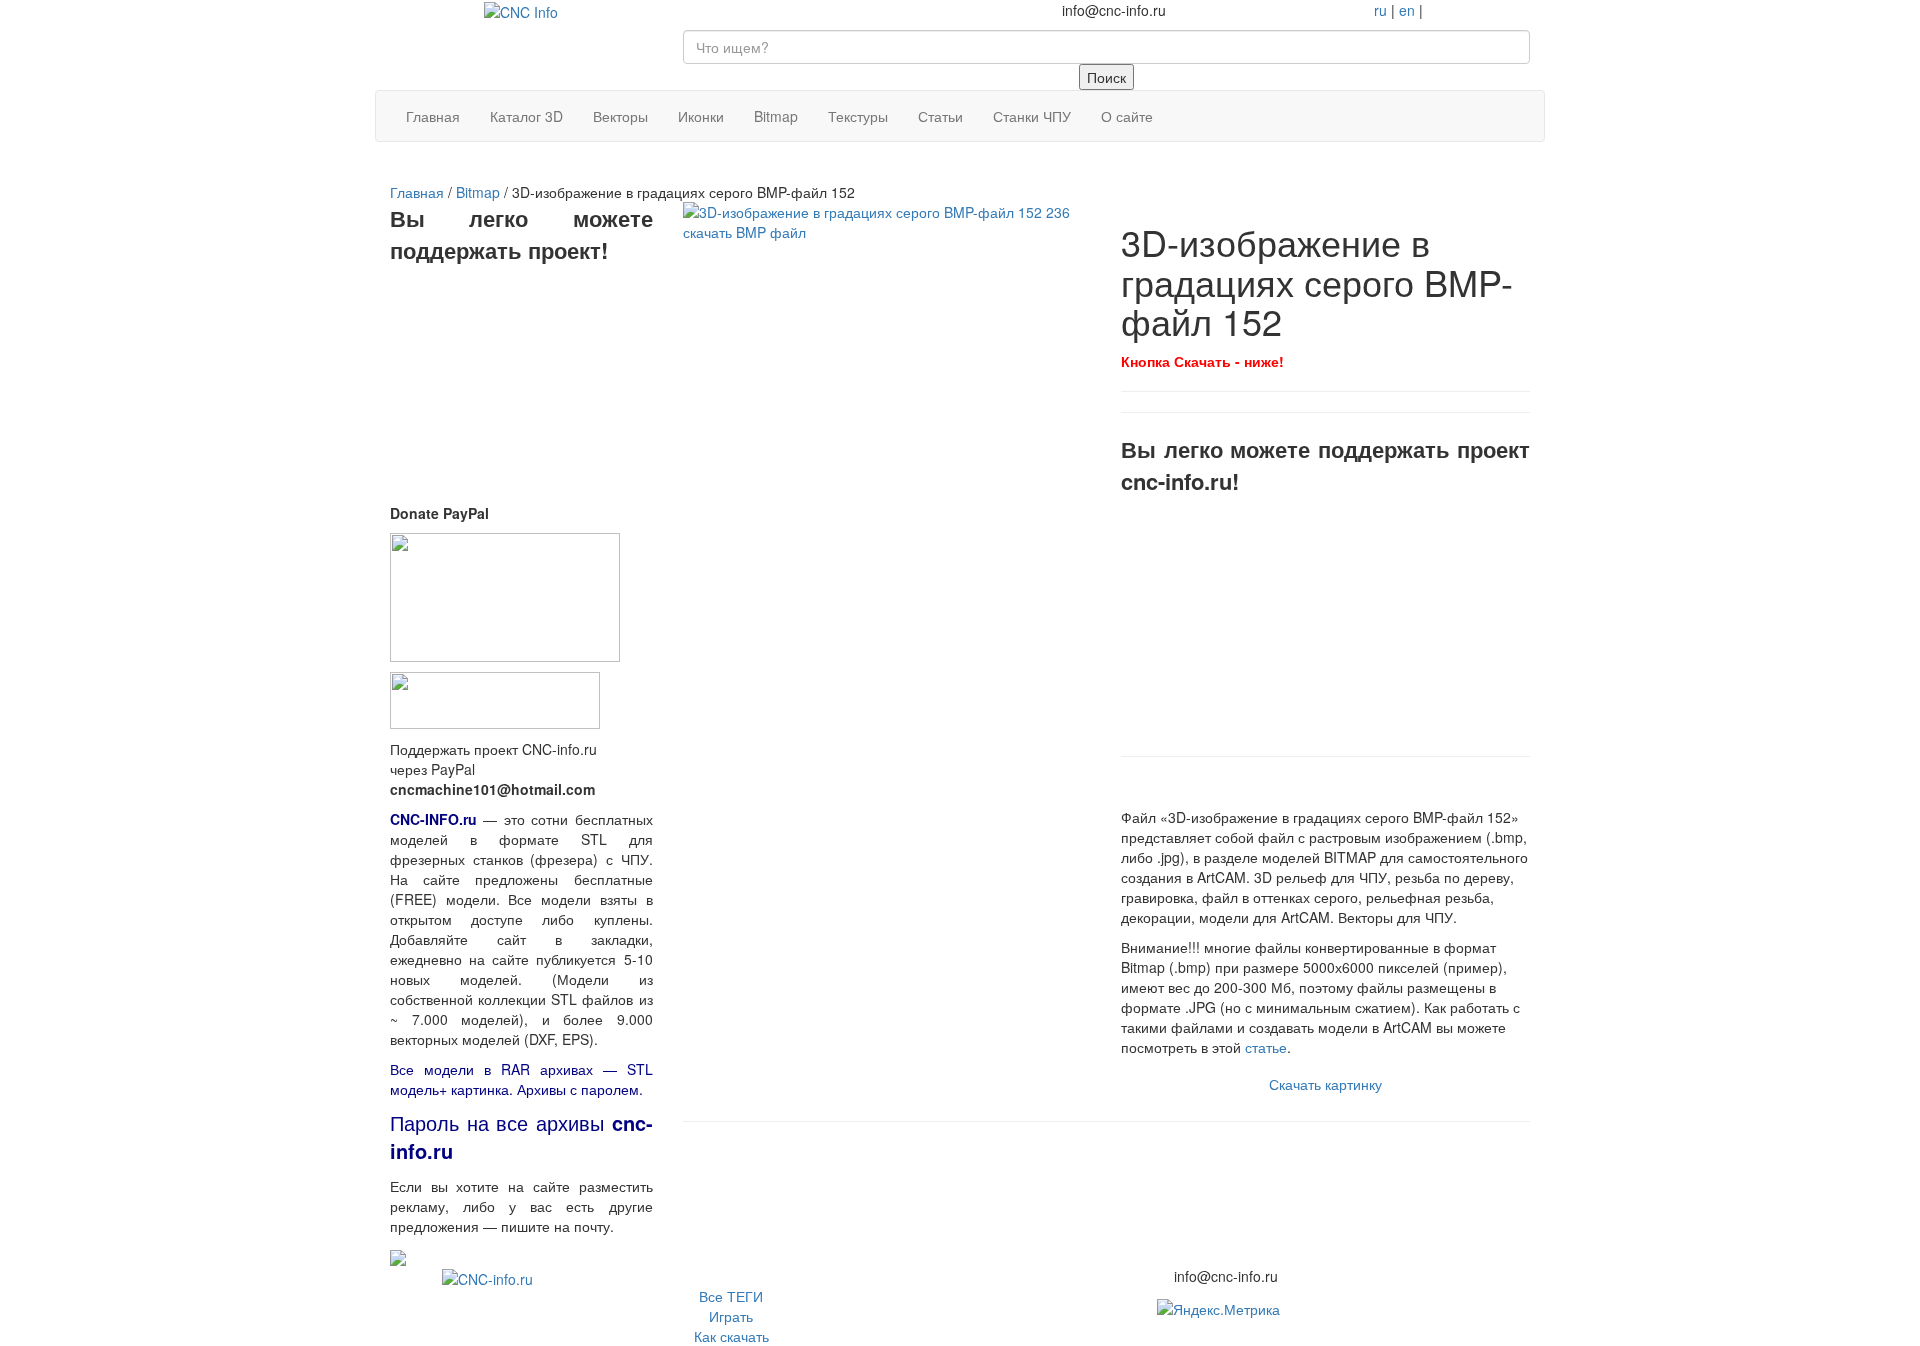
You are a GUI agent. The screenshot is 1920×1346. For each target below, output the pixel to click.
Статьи (940, 116)
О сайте (1127, 116)
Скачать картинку (1325, 1084)
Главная (433, 116)
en (1407, 10)
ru (1380, 10)
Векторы (620, 116)
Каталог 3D (526, 116)
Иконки (701, 116)
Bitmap (776, 116)
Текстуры (858, 116)
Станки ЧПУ (1032, 116)
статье (1266, 1047)
